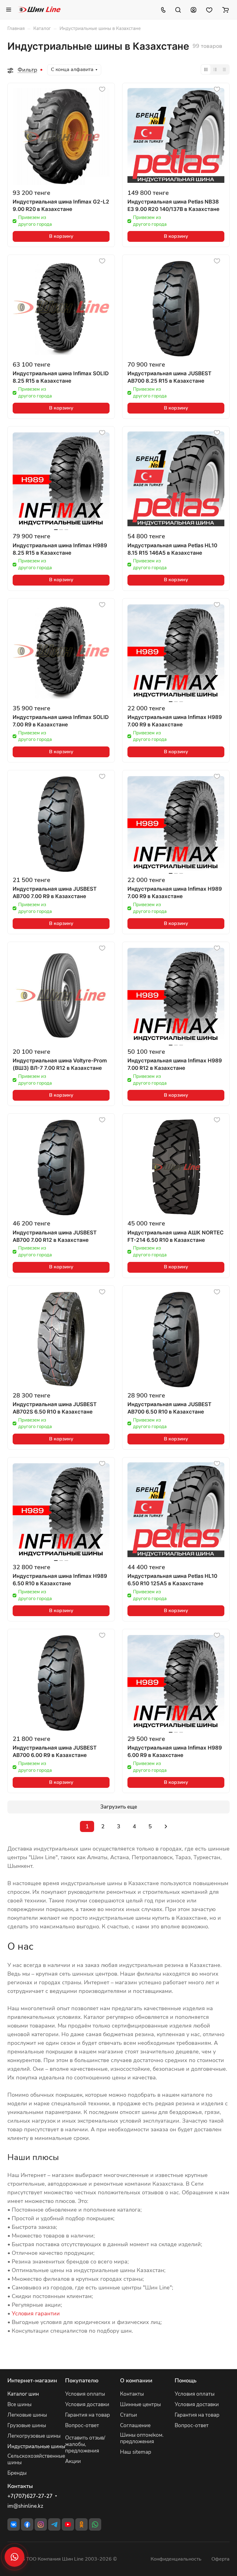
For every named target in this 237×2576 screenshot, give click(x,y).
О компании (136, 2381)
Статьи (129, 2415)
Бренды (17, 2473)
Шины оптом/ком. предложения (142, 2438)
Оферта (220, 2559)
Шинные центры (140, 2404)
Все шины (19, 2404)
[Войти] (193, 10)
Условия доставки (87, 2404)
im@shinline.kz (25, 2506)
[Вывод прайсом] (224, 69)
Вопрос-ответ (82, 2425)
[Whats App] (95, 2524)
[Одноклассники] (81, 2524)
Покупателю (82, 2381)
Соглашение (135, 2425)
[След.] (166, 1826)
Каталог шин (23, 2394)
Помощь (186, 2381)
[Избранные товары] (209, 10)
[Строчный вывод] (215, 69)
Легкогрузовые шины (34, 2436)
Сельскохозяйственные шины (36, 2459)
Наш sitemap (136, 2452)
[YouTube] (68, 2524)
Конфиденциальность (176, 2559)
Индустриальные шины (36, 2446)
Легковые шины (27, 2415)
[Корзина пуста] (225, 10)
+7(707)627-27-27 (30, 2496)
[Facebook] (27, 2524)
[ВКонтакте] (14, 2524)
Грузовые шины (27, 2425)
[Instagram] (41, 2524)
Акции (73, 2461)
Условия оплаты (85, 2394)
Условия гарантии (36, 2313)
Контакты (132, 2394)
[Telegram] (54, 2524)
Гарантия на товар (87, 2415)
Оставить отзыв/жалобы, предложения (85, 2444)
